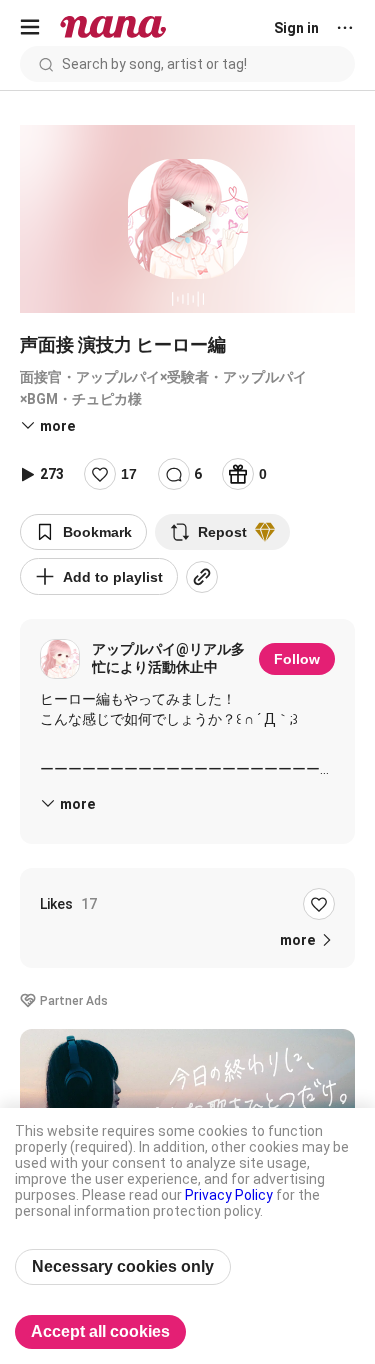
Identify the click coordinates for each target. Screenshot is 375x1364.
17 (129, 474)
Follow (297, 659)
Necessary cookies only (123, 1266)
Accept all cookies (100, 1331)
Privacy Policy (229, 1195)
